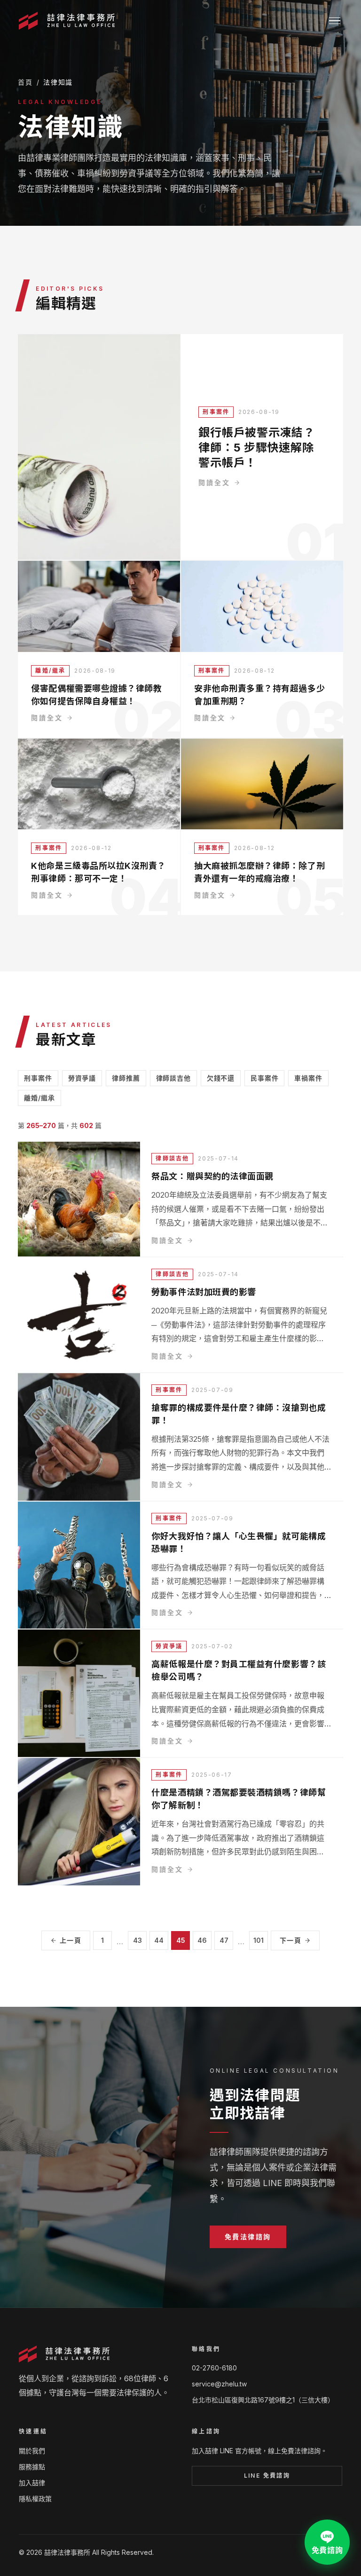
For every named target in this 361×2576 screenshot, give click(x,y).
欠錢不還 (221, 1078)
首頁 (25, 82)
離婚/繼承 (50, 671)
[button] (248, 2236)
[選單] (335, 21)
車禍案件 (308, 1078)
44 (159, 1940)
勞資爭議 (82, 1078)
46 (202, 1940)
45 (181, 1940)
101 (259, 1940)
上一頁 (71, 1940)
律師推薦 (126, 1078)
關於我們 (32, 2451)
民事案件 (264, 1078)
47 (224, 1940)
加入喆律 (32, 2483)
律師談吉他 (173, 1078)
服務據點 (32, 2467)
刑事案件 (216, 412)
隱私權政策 (35, 2499)
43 (137, 1940)
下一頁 (290, 1940)
